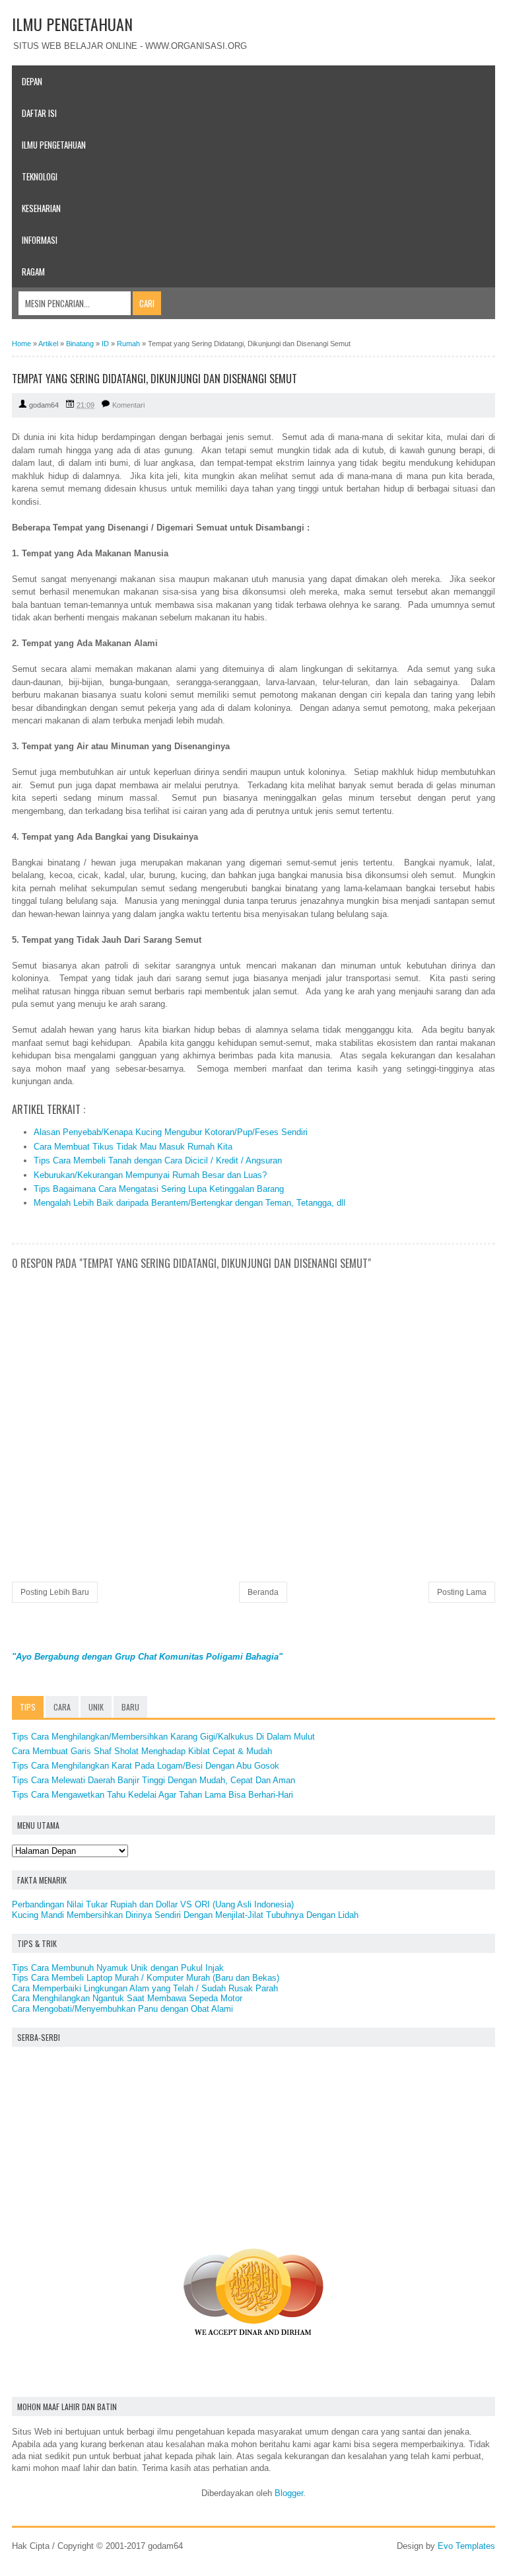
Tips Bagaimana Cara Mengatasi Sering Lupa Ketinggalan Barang (159, 1189)
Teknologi (40, 176)
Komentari (128, 405)
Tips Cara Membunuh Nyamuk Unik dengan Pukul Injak (118, 1968)
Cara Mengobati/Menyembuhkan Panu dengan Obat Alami (122, 2009)
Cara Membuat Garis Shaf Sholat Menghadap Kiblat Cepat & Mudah (142, 1751)
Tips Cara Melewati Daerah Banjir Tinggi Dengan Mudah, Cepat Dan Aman (153, 1780)
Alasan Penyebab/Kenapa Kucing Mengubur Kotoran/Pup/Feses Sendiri (171, 1132)
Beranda (263, 1592)
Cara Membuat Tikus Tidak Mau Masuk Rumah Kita (133, 1147)
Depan (32, 81)
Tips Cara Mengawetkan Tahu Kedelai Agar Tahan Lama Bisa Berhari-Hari (152, 1795)
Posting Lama (462, 1592)
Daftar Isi (39, 113)
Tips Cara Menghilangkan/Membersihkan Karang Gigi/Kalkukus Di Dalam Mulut (163, 1737)
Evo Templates (466, 2546)
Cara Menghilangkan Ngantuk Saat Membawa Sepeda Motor (127, 1998)
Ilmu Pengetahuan (54, 145)
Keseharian (41, 208)
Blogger (289, 2493)
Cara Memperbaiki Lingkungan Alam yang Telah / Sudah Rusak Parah (145, 1988)
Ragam (33, 272)
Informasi (40, 240)
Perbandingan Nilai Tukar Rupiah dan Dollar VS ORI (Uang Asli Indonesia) (153, 1904)
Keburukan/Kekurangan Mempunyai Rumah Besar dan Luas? (150, 1175)
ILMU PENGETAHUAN (72, 24)
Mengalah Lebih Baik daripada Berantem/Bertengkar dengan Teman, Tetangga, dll (189, 1203)
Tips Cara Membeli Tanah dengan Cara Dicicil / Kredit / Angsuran (158, 1160)
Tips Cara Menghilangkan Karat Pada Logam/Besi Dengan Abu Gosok (146, 1766)
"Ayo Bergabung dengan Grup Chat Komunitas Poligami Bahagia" (147, 1657)
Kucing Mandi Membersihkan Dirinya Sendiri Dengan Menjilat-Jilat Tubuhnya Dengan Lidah (185, 1915)
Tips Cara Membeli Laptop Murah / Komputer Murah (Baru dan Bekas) (146, 1978)
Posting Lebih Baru (55, 1592)
